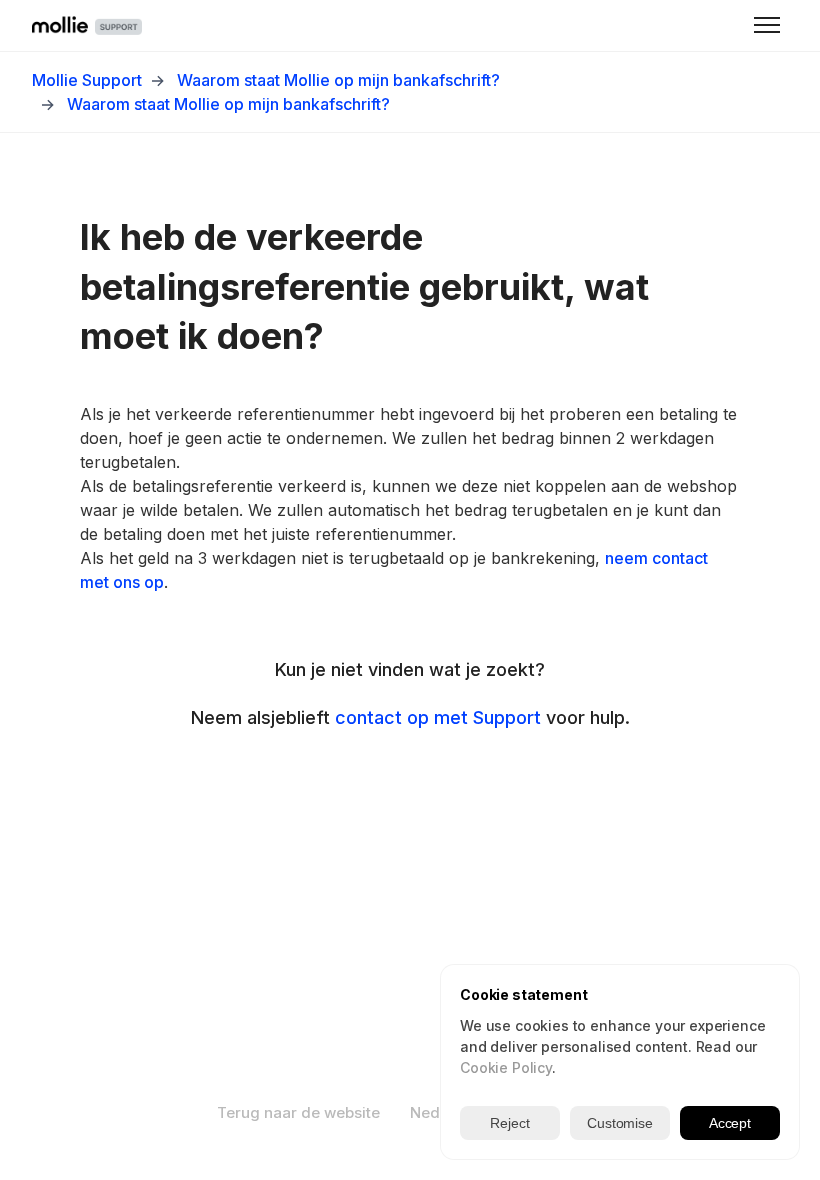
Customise (620, 1123)
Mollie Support (87, 80)
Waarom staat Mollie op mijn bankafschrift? (338, 80)
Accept (730, 1123)
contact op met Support (438, 717)
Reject (509, 1123)
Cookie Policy (506, 1067)
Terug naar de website (298, 1112)
